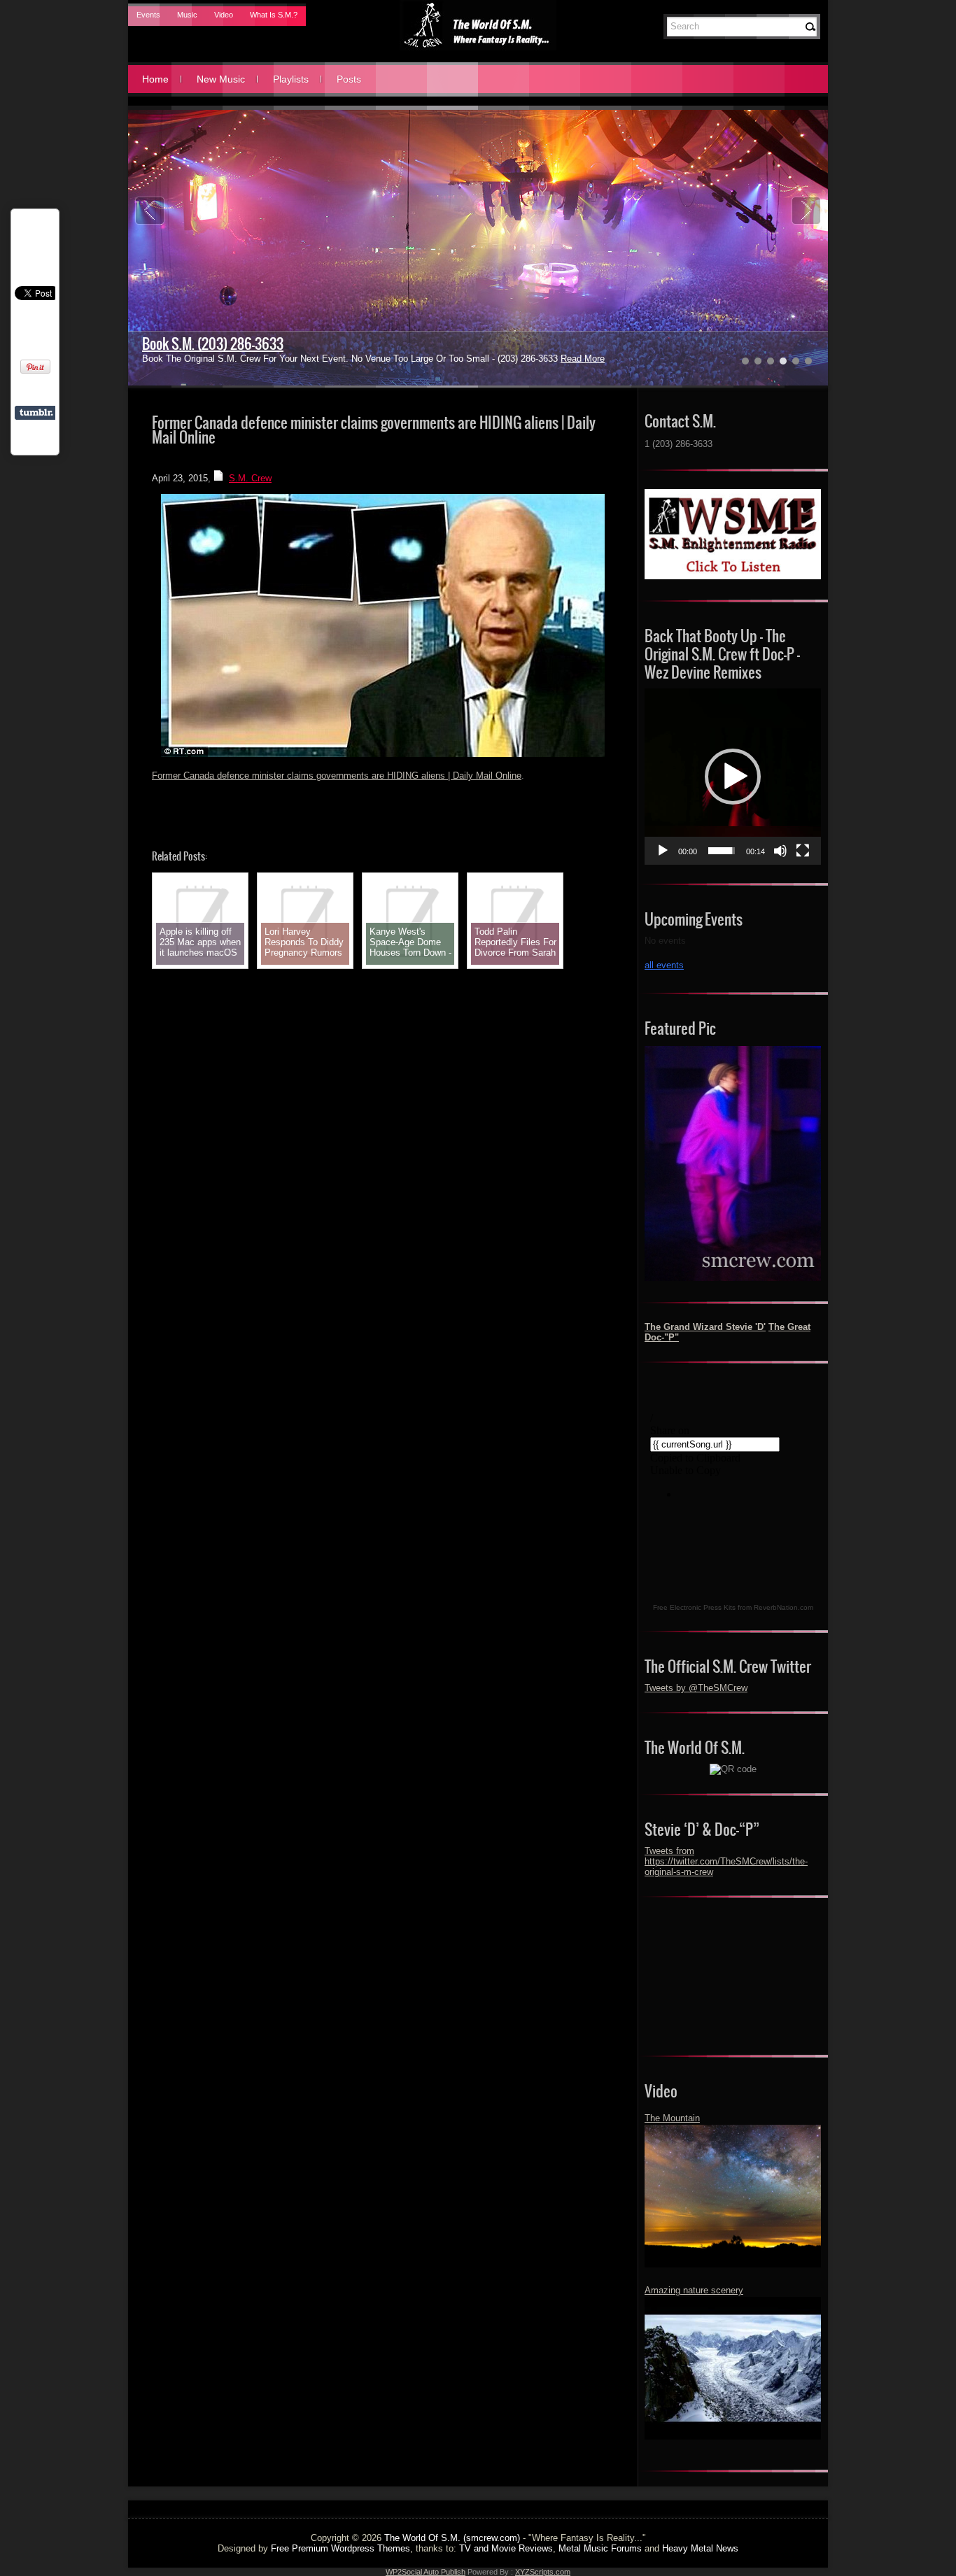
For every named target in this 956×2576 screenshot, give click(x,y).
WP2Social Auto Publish (426, 2572)
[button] (733, 777)
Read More (523, 359)
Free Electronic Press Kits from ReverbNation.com (733, 1607)
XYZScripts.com (543, 2572)
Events (148, 15)
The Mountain (672, 2118)
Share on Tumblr (36, 413)
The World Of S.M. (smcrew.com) (452, 2538)
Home (155, 79)
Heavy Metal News (700, 2548)
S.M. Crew (250, 478)
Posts (349, 79)
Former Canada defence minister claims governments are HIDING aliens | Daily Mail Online (337, 776)
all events (664, 965)
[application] (733, 777)
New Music (221, 79)
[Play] (663, 851)
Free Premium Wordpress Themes (340, 2548)
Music (187, 15)
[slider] (722, 851)
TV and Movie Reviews (506, 2548)
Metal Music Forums (600, 2548)
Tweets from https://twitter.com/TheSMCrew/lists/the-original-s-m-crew (726, 1861)
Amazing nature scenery (694, 2290)
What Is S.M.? (274, 15)
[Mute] (780, 851)
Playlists (291, 79)
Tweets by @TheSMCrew (696, 1688)
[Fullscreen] (803, 851)
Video (224, 15)
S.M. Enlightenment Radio (212, 344)
